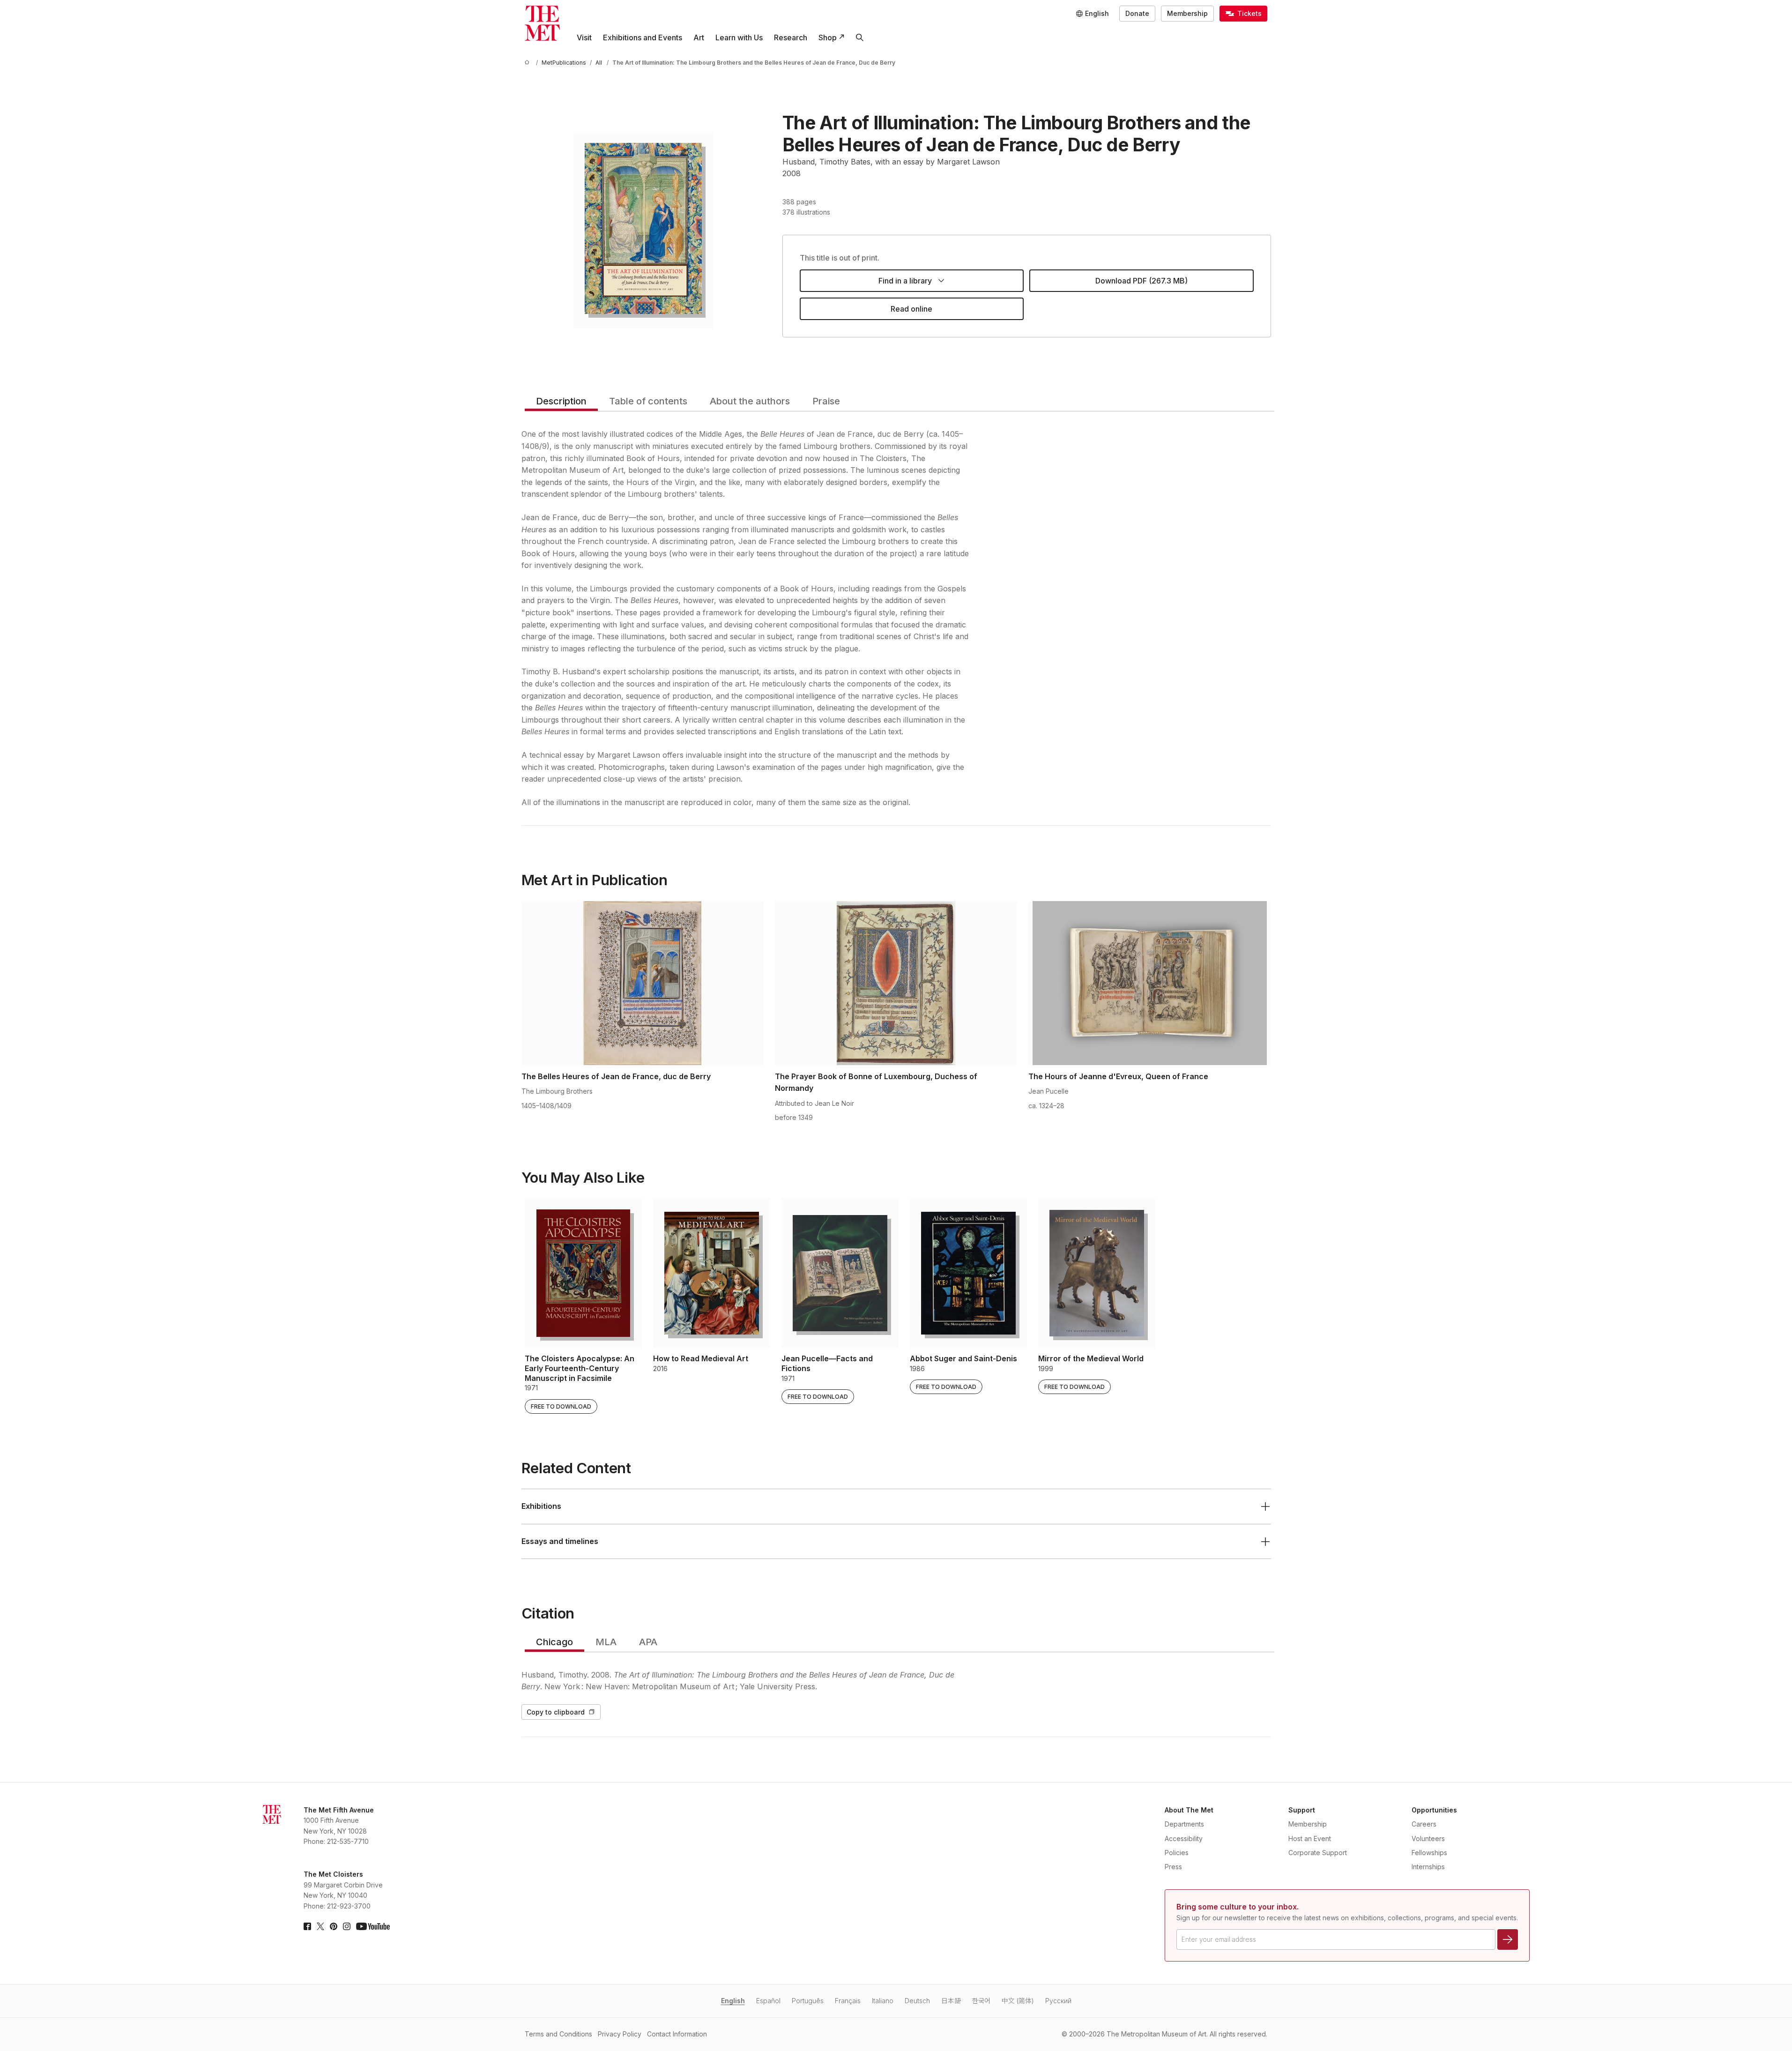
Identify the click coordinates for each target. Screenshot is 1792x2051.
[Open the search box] (860, 37)
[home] (528, 63)
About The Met (1189, 1810)
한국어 (981, 2001)
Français (848, 2001)
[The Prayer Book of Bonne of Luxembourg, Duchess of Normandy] (896, 983)
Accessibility (1184, 1838)
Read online (911, 309)
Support (1302, 1810)
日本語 (951, 2001)
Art (699, 37)
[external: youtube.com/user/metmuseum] (373, 1926)
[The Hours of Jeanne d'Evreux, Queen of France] (1149, 983)
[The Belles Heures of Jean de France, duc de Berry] (643, 983)
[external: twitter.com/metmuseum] (320, 1926)
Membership (1187, 13)
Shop (828, 37)
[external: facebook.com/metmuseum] (307, 1926)
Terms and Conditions (558, 2034)
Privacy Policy (620, 2034)
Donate (1137, 13)
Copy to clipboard (556, 1712)
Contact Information (677, 2034)
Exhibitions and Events (643, 37)
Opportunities (1434, 1810)
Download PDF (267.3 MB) (1141, 281)
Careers (1424, 1824)
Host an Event (1310, 1838)
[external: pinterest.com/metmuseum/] (334, 1926)
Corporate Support (1318, 1853)
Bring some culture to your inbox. (1238, 1907)
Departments (1184, 1824)
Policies (1177, 1853)
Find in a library (905, 281)
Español (768, 2001)
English (733, 2001)
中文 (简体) (1018, 2001)
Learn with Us (739, 37)
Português (808, 2001)
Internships (1428, 1867)
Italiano (883, 2001)
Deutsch (917, 2001)
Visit (584, 37)
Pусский (1058, 2001)
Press (1173, 1867)
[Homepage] (542, 23)
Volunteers (1428, 1838)
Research (791, 37)
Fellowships (1429, 1853)
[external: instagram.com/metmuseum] (347, 1926)
